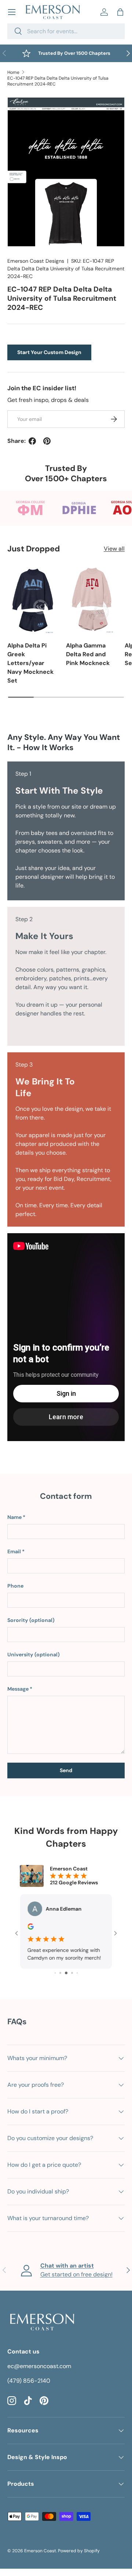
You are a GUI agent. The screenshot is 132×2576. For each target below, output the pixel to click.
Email (14, 1551)
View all (114, 549)
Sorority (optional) (31, 1620)
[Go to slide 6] (72, 1973)
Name (14, 1517)
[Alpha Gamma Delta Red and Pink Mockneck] (92, 600)
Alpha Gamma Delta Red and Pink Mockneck (88, 654)
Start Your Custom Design (49, 352)
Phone (15, 1586)
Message (18, 1689)
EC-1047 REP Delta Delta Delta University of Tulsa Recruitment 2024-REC (58, 81)
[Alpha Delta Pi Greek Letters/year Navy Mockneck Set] (33, 600)
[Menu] (12, 12)
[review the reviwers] (31, 1928)
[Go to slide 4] (60, 1973)
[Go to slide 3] (55, 1973)
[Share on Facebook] (32, 441)
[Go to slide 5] (66, 1973)
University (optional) (34, 1654)
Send (66, 1770)
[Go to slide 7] (77, 1973)
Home (13, 72)
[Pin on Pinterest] (47, 441)
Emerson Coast (40, 2551)
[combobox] (66, 31)
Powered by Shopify (79, 2551)
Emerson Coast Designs (36, 261)
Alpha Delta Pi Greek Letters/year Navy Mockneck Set (30, 663)
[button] (120, 12)
